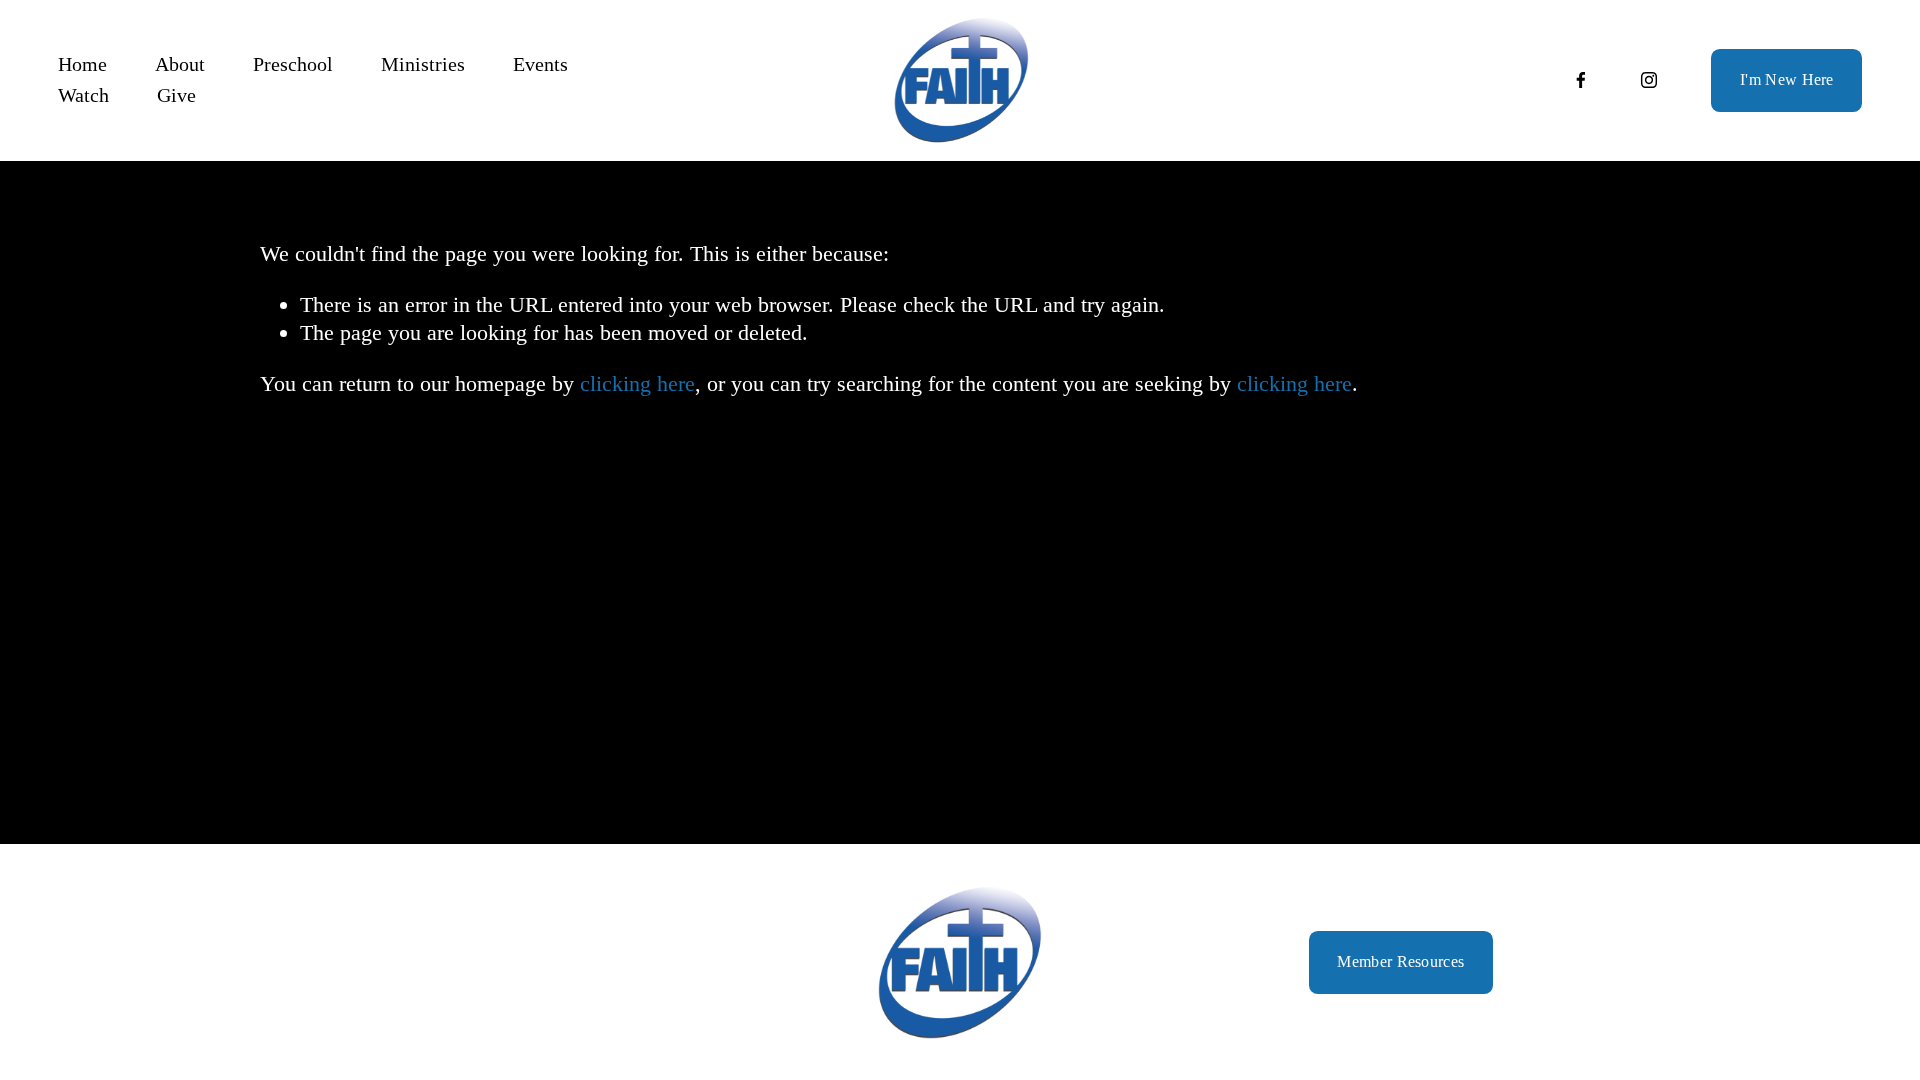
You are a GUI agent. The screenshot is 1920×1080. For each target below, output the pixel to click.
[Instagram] (1649, 80)
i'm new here (1787, 80)
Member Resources (1400, 962)
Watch (83, 95)
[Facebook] (1581, 80)
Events (540, 64)
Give (176, 95)
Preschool (293, 64)
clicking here (637, 383)
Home (82, 64)
